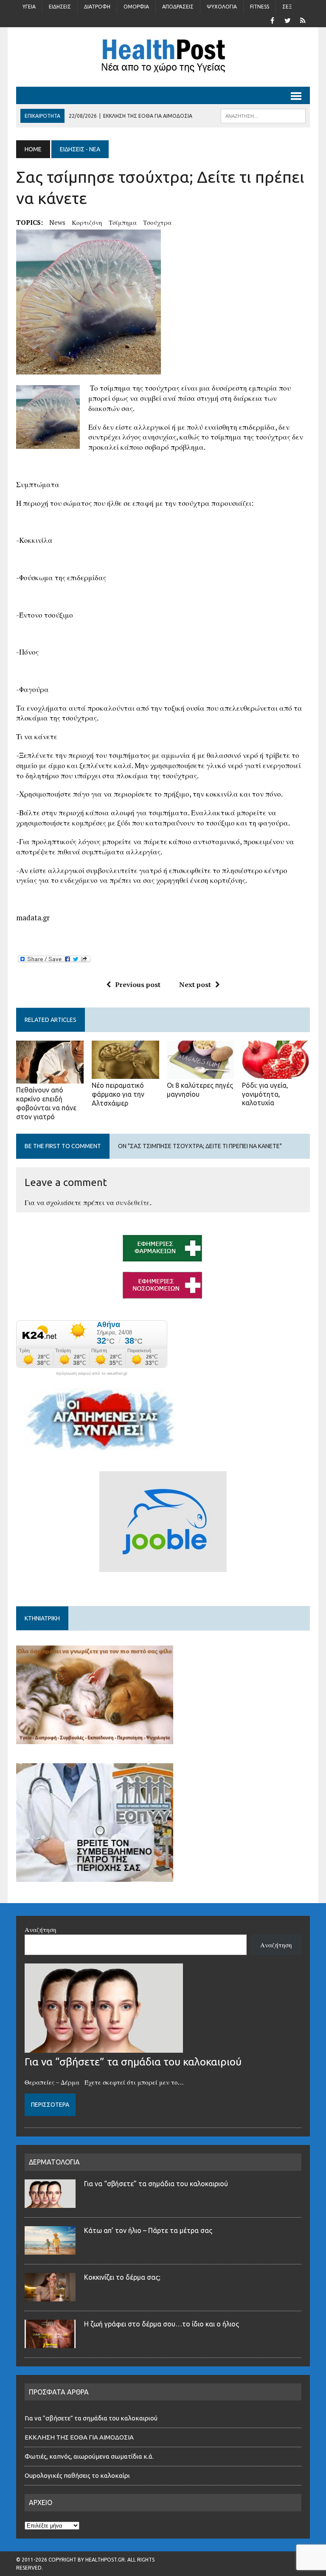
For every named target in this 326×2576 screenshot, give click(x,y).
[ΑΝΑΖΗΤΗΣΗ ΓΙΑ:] (263, 115)
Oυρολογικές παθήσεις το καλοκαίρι (77, 2475)
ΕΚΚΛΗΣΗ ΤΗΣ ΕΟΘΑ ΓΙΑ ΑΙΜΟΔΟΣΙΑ (79, 2437)
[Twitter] (288, 20)
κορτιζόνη (87, 222)
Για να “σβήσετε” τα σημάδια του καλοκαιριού (133, 2062)
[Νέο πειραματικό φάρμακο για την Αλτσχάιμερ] (126, 1073)
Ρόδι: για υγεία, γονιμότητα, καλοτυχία (265, 1094)
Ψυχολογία (222, 7)
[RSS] (303, 20)
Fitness (260, 7)
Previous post (138, 984)
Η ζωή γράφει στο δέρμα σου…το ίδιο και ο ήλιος (162, 2324)
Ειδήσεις (60, 7)
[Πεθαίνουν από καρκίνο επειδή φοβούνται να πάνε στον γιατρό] (50, 1078)
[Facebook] (273, 20)
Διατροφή (97, 7)
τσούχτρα (157, 222)
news (57, 222)
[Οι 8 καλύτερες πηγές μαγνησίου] (201, 1073)
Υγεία (29, 7)
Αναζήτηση (41, 1929)
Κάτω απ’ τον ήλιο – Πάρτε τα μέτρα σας (148, 2230)
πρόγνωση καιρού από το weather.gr (92, 1373)
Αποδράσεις (178, 7)
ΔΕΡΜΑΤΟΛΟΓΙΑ (54, 2162)
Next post (195, 984)
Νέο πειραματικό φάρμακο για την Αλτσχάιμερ (118, 1094)
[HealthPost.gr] (163, 57)
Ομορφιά (136, 7)
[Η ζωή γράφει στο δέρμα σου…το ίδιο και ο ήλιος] (50, 2343)
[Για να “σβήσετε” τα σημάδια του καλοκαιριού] (104, 2048)
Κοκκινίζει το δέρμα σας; (124, 2277)
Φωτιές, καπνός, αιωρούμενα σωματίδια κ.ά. (89, 2456)
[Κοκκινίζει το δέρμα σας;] (50, 2296)
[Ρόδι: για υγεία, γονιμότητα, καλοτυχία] (276, 1073)
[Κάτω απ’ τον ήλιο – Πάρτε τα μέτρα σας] (50, 2250)
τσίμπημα (123, 222)
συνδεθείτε (133, 1203)
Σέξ (287, 7)
